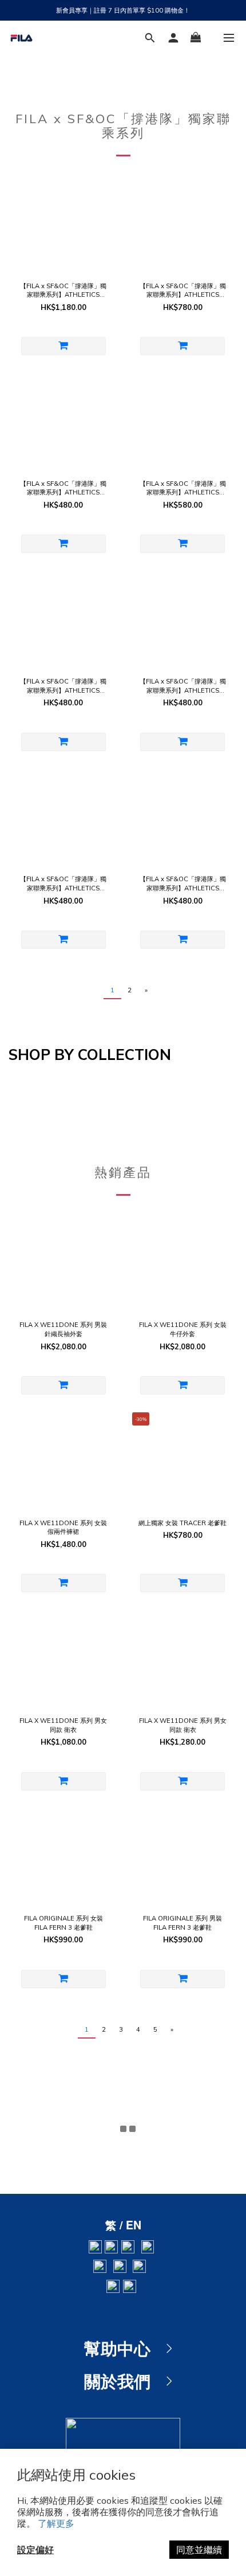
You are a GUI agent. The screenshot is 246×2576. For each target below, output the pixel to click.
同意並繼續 (199, 2550)
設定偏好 (35, 2550)
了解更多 (56, 2523)
